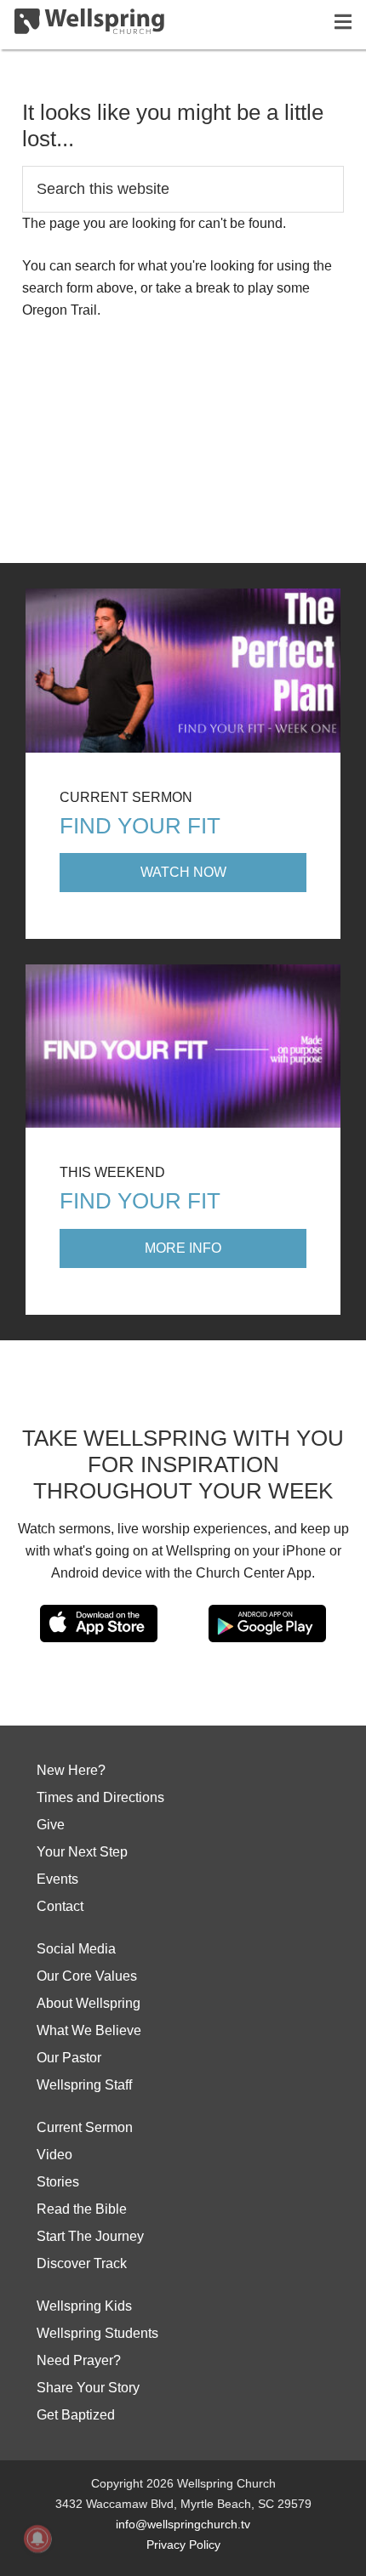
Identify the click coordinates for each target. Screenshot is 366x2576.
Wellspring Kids (84, 2306)
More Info (183, 1248)
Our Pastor (69, 2058)
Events (57, 1879)
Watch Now (183, 872)
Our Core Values (87, 1976)
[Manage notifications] (37, 2539)
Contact (60, 1906)
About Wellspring (89, 2003)
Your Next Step (82, 1852)
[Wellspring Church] (89, 25)
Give (51, 1825)
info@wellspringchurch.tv (183, 2524)
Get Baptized (76, 2415)
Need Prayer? (79, 2360)
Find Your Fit (140, 826)
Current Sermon (85, 2127)
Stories (58, 2182)
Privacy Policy (183, 2545)
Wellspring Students (97, 2333)
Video (54, 2155)
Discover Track (82, 2263)
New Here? (71, 1770)
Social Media (76, 1949)
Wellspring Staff (84, 2085)
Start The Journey (90, 2236)
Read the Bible (82, 2209)
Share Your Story (88, 2388)
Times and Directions (100, 1797)
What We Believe (89, 2030)
